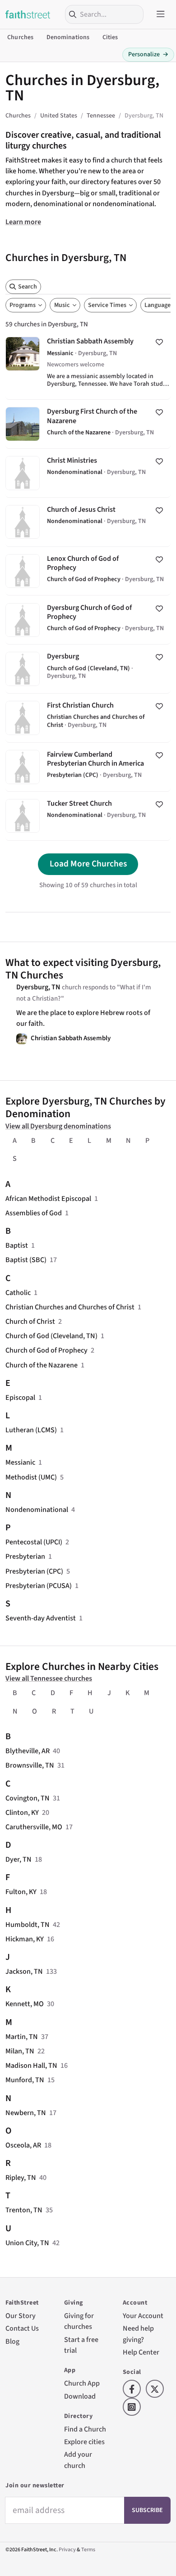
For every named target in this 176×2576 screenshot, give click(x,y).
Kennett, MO (25, 2004)
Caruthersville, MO (34, 1827)
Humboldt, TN (28, 1924)
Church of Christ (30, 1321)
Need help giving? (138, 2334)
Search (28, 287)
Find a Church (85, 2429)
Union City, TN (27, 2243)
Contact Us (22, 2328)
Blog (12, 2341)
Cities (110, 37)
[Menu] (161, 14)
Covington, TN (28, 1798)
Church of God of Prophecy (46, 1350)
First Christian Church (88, 718)
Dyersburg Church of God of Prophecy (88, 620)
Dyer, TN (19, 1859)
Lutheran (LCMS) (31, 1430)
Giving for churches (79, 2321)
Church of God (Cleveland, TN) (51, 1336)
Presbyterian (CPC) (34, 1571)
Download (80, 2396)
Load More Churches (88, 864)
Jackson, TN (24, 1971)
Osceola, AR (23, 2145)
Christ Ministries (88, 473)
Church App (82, 2383)
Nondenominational (37, 1509)
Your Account (143, 2316)
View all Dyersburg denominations (58, 1126)
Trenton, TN (24, 2210)
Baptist (17, 1245)
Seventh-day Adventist (41, 1618)
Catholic (18, 1293)
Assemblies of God (34, 1213)
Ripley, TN (21, 2177)
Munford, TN (25, 2080)
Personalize (148, 54)
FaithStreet (28, 14)
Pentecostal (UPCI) (34, 1542)
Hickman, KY (25, 1939)
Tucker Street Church (88, 816)
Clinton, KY (22, 1812)
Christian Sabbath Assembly (88, 364)
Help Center (141, 2352)
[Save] (159, 342)
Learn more (23, 222)
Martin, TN (22, 2037)
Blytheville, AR (28, 1751)
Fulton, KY (21, 1892)
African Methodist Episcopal (48, 1198)
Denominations (68, 37)
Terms (88, 2550)
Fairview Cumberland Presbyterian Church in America (88, 767)
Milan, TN (20, 2051)
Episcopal (20, 1397)
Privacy (67, 2550)
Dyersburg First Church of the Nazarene (88, 424)
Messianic (20, 1462)
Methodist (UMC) (31, 1477)
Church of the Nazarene (42, 1365)
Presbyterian (25, 1556)
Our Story (21, 2316)
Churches (20, 37)
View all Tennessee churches (49, 1678)
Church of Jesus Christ (88, 522)
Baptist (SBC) (26, 1260)
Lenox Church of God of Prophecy (88, 571)
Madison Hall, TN (31, 2065)
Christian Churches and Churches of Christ (70, 1307)
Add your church (78, 2460)
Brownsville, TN (30, 1765)
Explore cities (84, 2442)
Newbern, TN (26, 2113)
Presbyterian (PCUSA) (39, 1586)
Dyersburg (88, 669)
